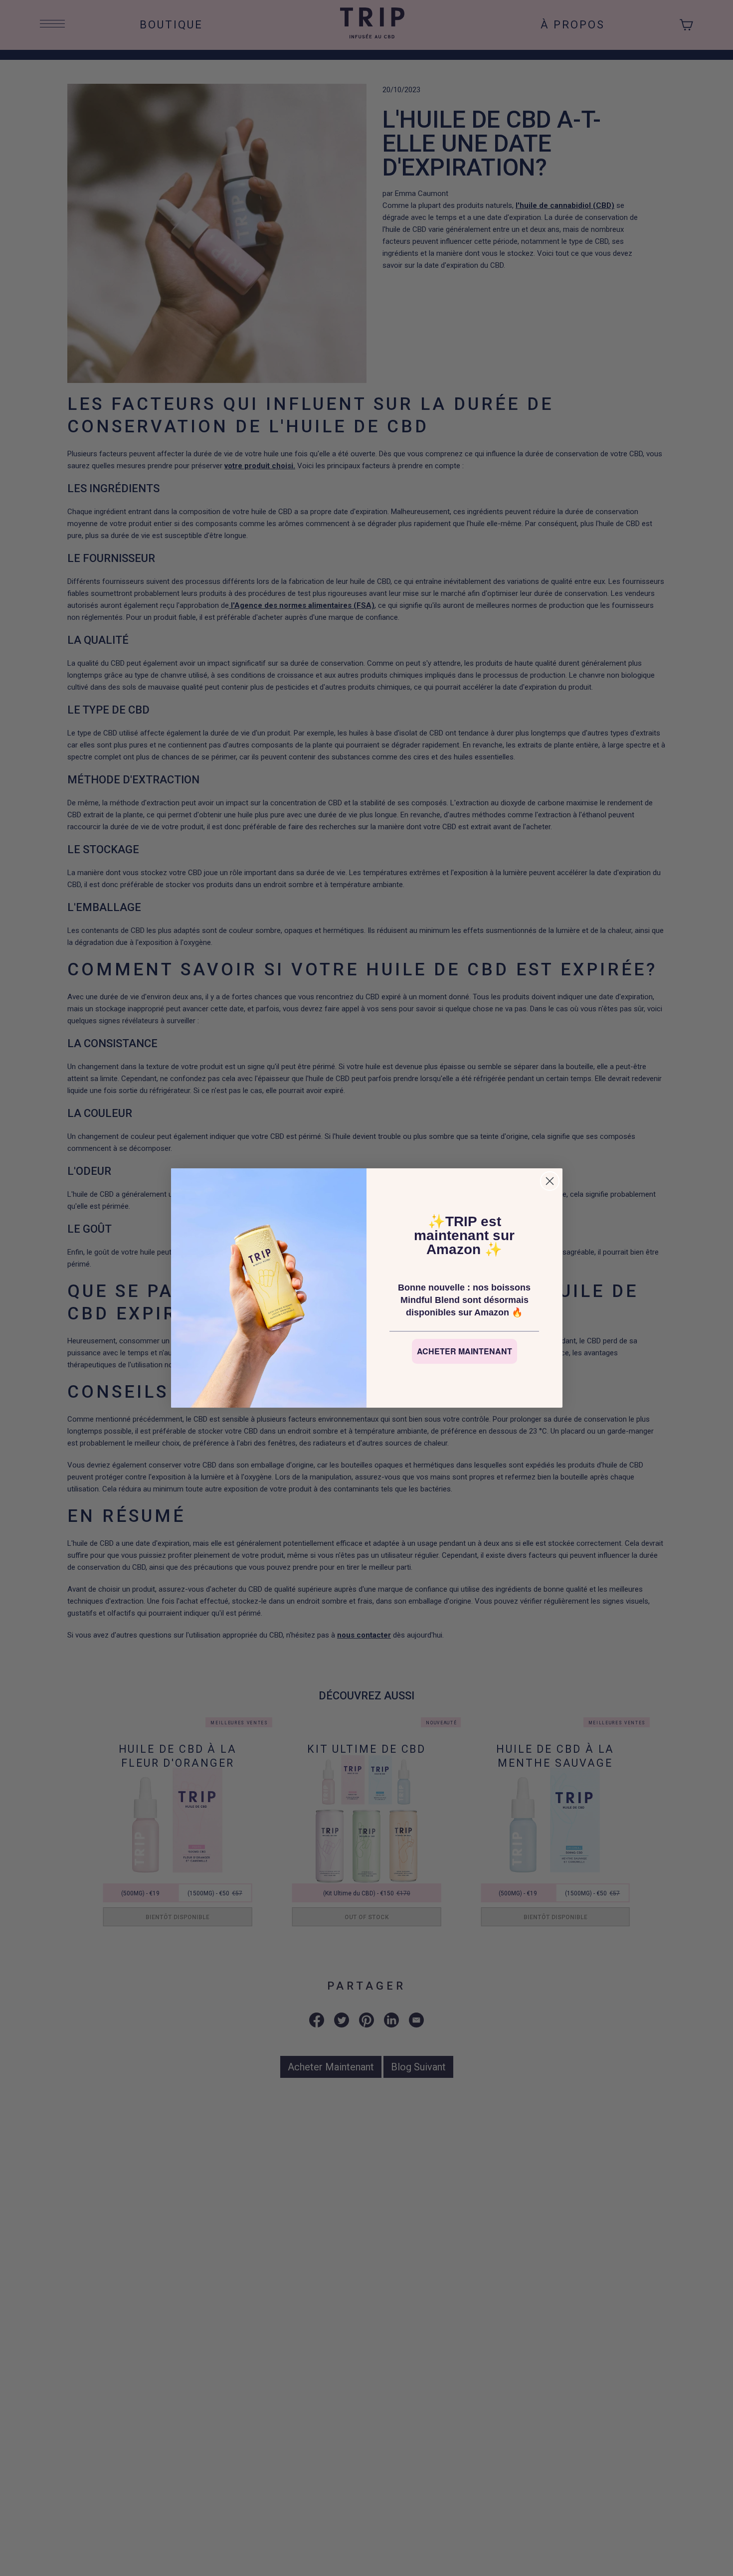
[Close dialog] (550, 1181)
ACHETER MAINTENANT (464, 1351)
